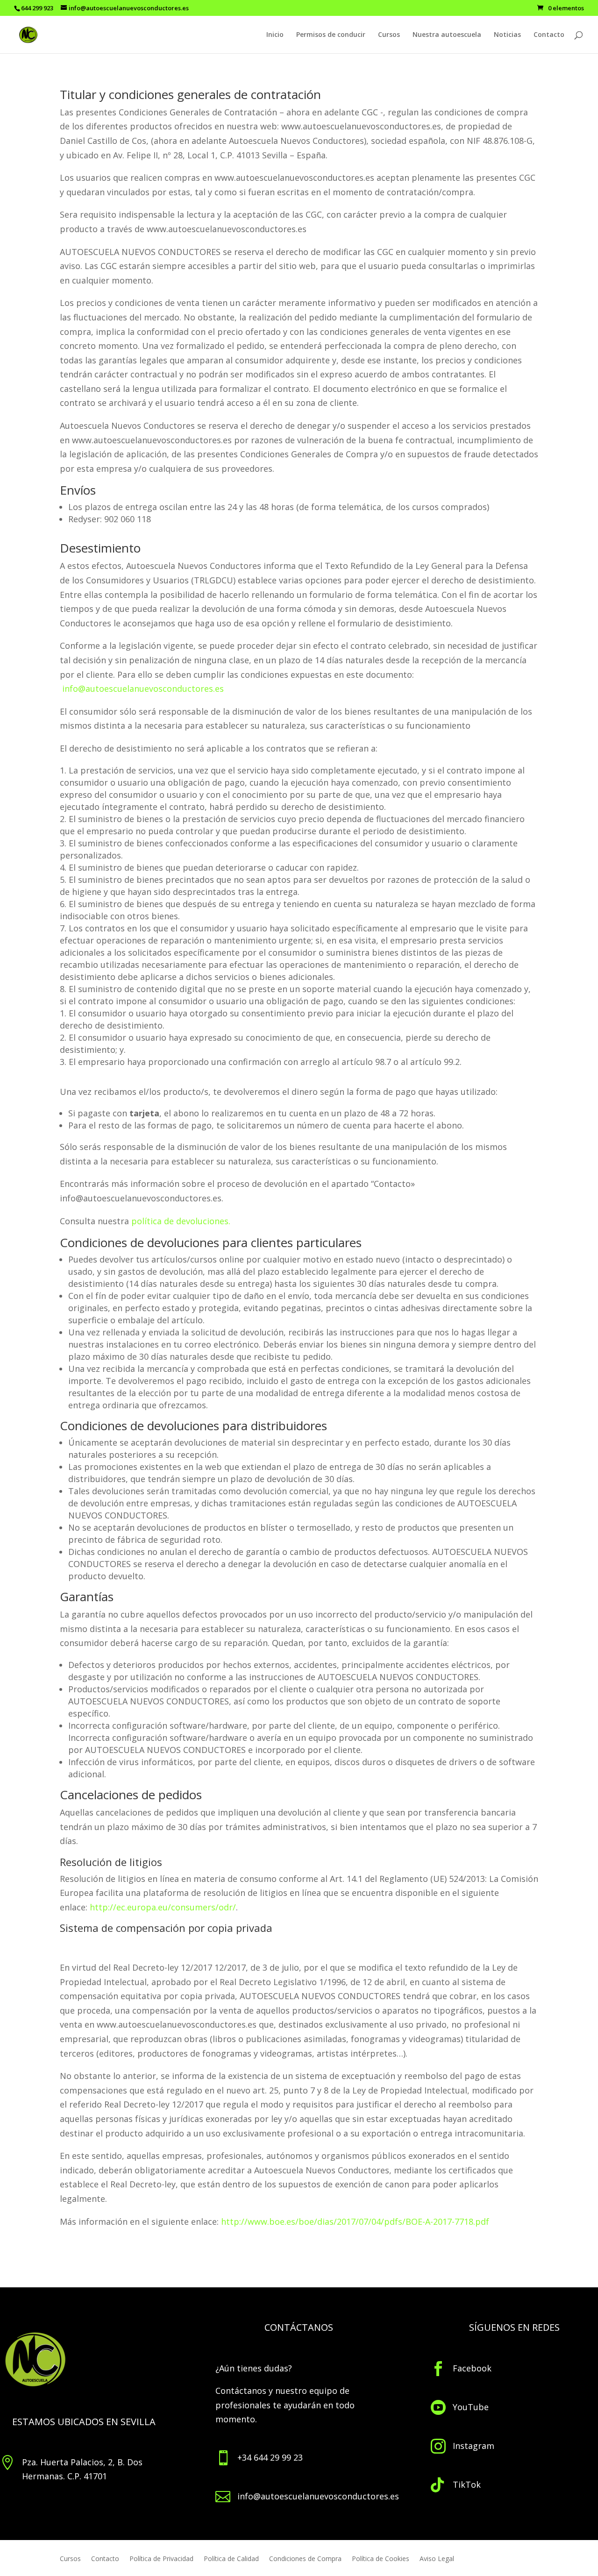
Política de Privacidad (161, 2559)
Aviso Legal (437, 2559)
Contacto (549, 35)
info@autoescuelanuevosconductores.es (143, 688)
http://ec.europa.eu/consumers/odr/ (163, 1907)
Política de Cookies (381, 2559)
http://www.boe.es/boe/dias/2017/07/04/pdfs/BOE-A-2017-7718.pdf (355, 2221)
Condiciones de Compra (305, 2559)
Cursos (389, 35)
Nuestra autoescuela (447, 35)
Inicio (275, 35)
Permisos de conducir (331, 35)
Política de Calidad (231, 2559)
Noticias (507, 35)
